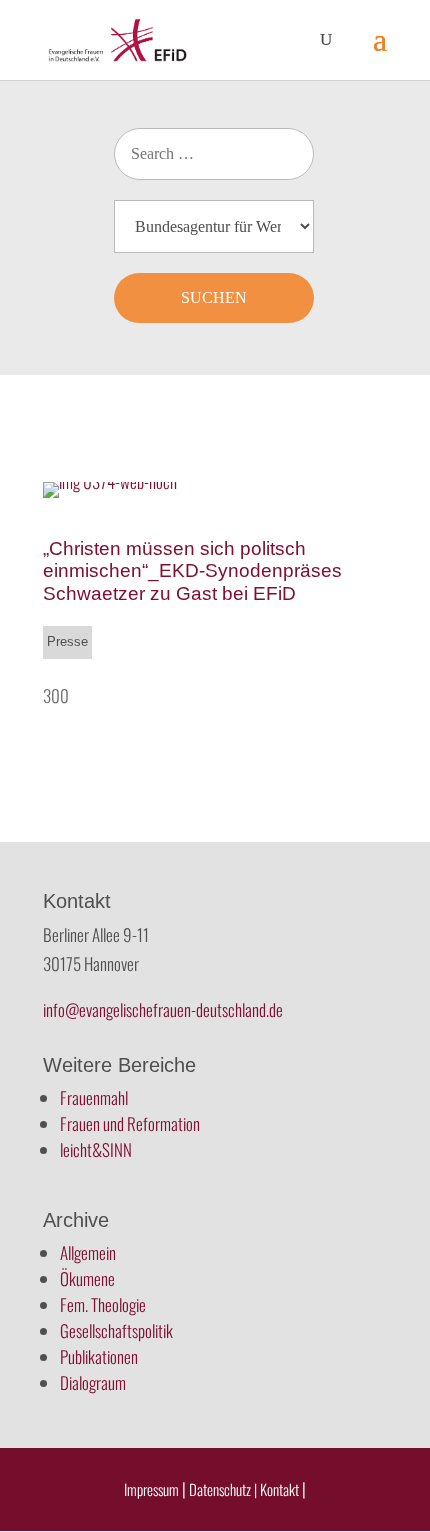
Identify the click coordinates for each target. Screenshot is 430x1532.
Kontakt (281, 1489)
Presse (67, 641)
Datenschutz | (223, 1489)
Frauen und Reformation (130, 1123)
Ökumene (87, 1278)
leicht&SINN (96, 1149)
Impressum (151, 1489)
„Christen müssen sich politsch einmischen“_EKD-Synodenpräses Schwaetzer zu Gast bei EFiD (192, 571)
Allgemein (88, 1252)
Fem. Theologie (103, 1304)
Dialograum (93, 1382)
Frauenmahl (94, 1097)
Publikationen (99, 1356)
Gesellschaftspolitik (116, 1330)
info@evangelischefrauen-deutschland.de (163, 1009)
